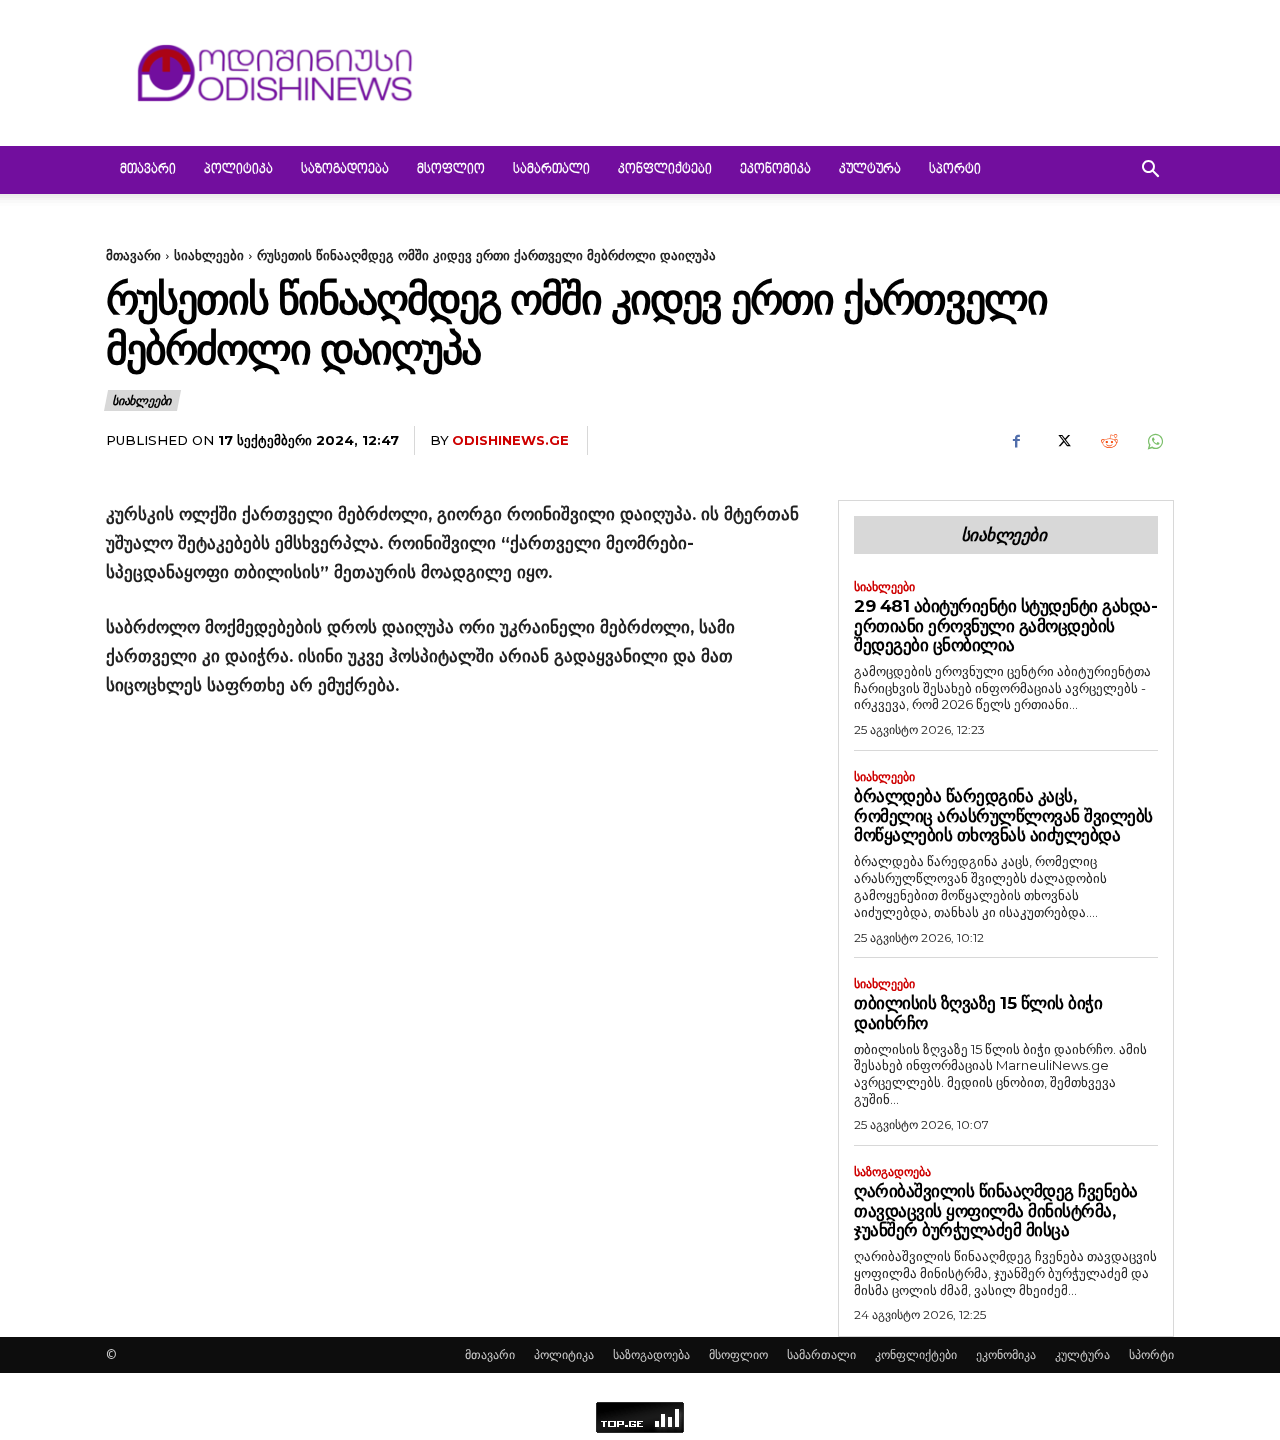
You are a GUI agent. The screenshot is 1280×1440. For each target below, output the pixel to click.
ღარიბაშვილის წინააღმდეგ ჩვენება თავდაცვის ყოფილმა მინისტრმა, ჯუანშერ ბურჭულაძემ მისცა (996, 1210)
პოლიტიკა (238, 170)
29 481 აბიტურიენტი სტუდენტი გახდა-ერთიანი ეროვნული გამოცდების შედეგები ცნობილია (1005, 625)
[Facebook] (1016, 441)
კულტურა (870, 170)
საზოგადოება (345, 170)
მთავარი (148, 170)
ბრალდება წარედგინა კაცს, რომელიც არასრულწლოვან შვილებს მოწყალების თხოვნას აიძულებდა (1003, 815)
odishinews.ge (510, 440)
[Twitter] (1062, 441)
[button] (1150, 171)
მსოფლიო (451, 170)
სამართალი (551, 170)
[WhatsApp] (1154, 441)
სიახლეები (209, 255)
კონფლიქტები (665, 170)
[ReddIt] (1108, 441)
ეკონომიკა (775, 170)
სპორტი (955, 170)
